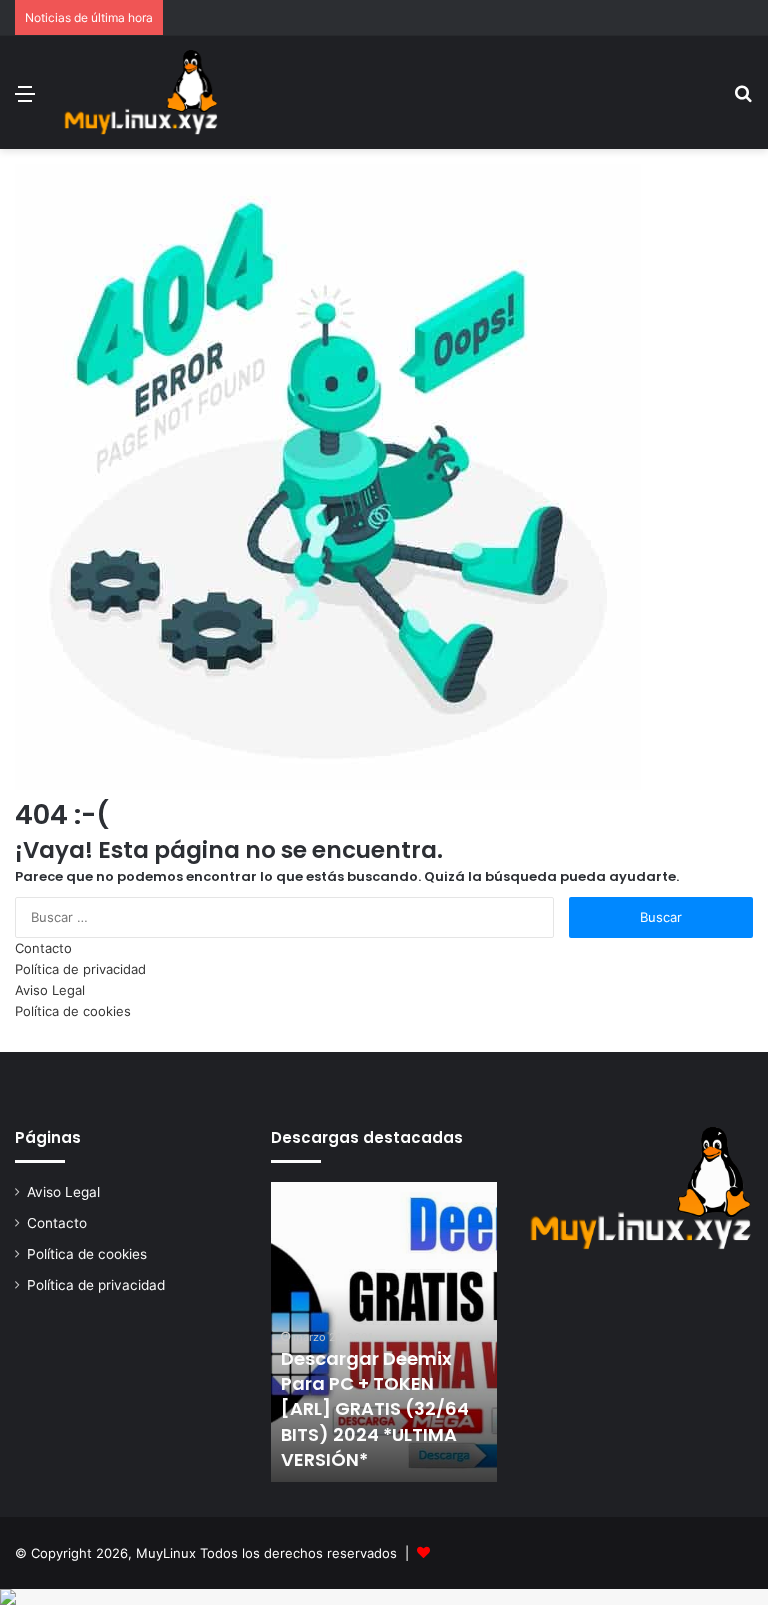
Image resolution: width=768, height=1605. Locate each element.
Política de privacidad (80, 969)
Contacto (43, 948)
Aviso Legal (50, 990)
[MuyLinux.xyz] (140, 92)
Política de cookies (73, 1011)
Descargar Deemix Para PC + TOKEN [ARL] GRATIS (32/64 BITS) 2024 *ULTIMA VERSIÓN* (375, 1409)
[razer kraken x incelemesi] (384, 1597)
